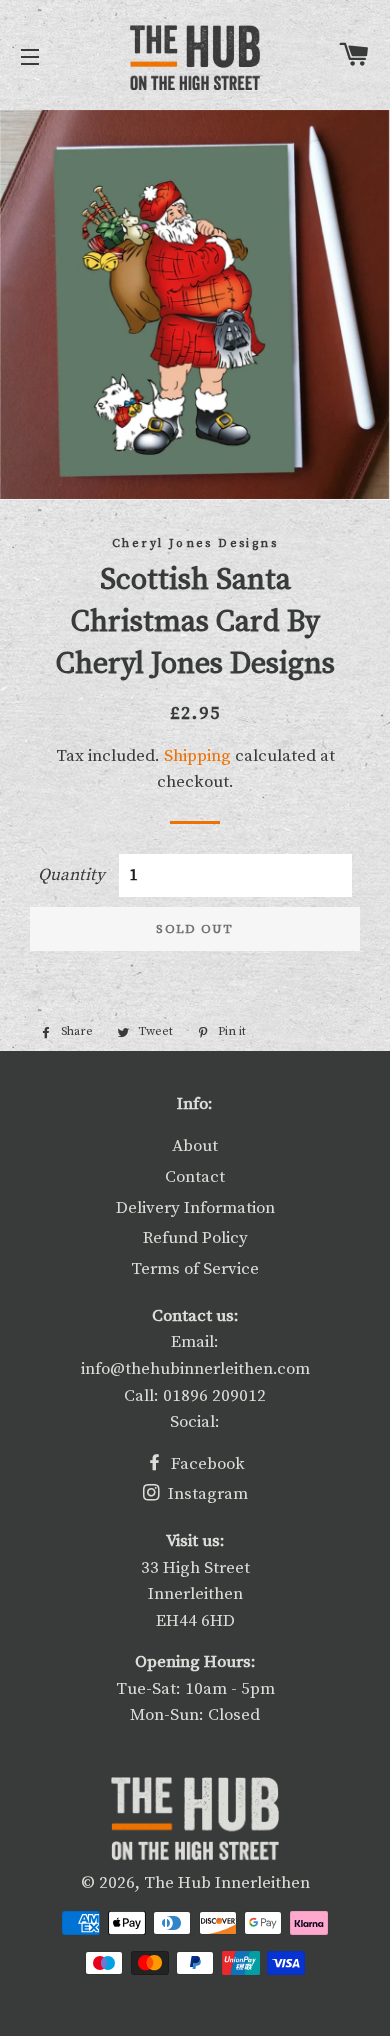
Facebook (206, 1464)
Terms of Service (195, 1269)
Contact (195, 1177)
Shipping (197, 756)
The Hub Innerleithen (227, 1883)
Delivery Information (195, 1208)
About (195, 1146)
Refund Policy (195, 1238)
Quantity (71, 875)
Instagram (206, 1494)
